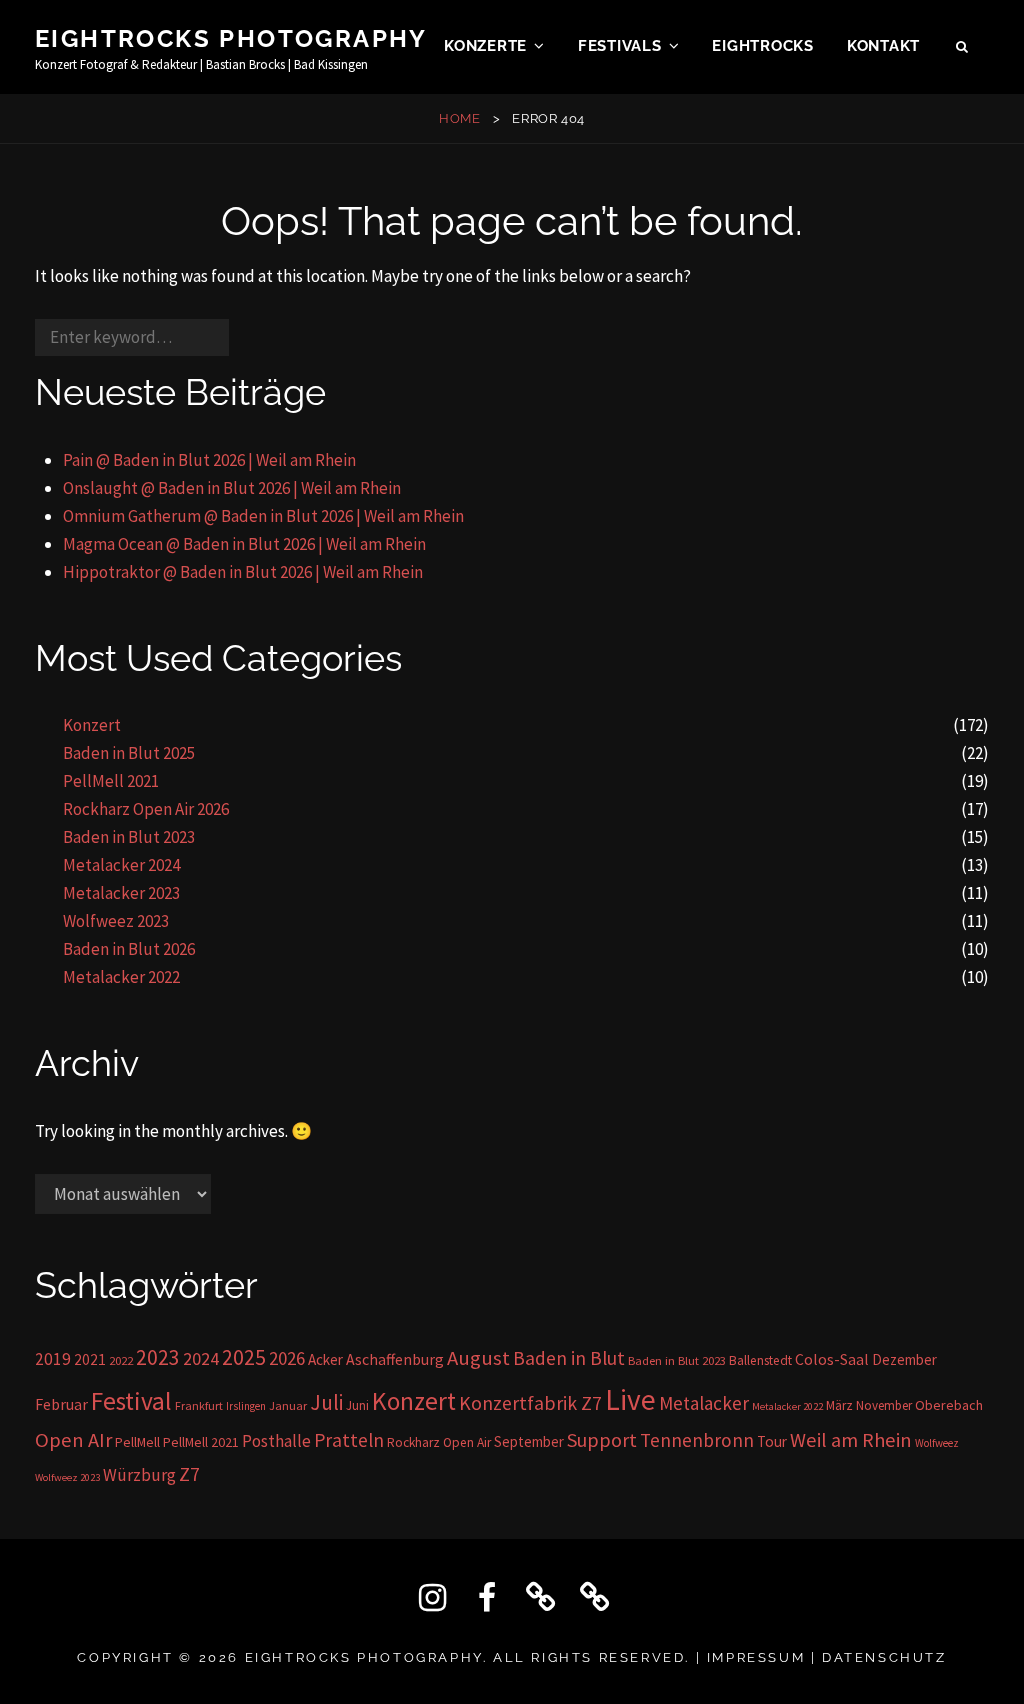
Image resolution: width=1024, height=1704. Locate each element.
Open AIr (73, 1440)
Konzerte (485, 46)
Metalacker (704, 1403)
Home (460, 118)
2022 (121, 1360)
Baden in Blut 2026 (129, 949)
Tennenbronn (697, 1440)
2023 (158, 1357)
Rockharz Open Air (439, 1442)
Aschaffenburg (395, 1359)
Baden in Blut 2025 (129, 753)
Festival (131, 1401)
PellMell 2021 (111, 781)
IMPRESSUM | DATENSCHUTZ (827, 1657)
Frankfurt (199, 1405)
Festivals (620, 46)
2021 (90, 1359)
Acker (325, 1359)
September (529, 1441)
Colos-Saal (832, 1359)
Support (602, 1439)
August (478, 1358)
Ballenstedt (760, 1360)
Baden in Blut (569, 1358)
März (839, 1405)
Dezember (904, 1359)
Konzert (92, 725)
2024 (201, 1358)
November (884, 1405)
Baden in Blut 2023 (129, 837)
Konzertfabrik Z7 (530, 1403)
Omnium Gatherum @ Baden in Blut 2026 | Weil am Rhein (263, 516)
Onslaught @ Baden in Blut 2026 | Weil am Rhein (232, 488)
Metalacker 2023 (121, 893)
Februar (61, 1404)
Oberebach (949, 1405)
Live (630, 1399)
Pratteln (349, 1440)
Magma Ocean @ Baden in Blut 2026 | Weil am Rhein (244, 544)
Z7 (189, 1474)
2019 (53, 1359)
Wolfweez (937, 1443)
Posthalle (276, 1441)
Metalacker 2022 (121, 977)
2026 (287, 1358)
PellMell (137, 1442)
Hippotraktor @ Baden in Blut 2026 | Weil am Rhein (243, 572)
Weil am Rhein (851, 1440)
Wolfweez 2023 (116, 921)
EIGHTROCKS (763, 46)
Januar (288, 1405)
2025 (244, 1357)
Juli (326, 1402)
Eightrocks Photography (231, 38)
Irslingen (246, 1406)
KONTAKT (883, 46)
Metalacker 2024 (121, 865)
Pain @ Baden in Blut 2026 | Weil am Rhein (209, 460)
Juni (357, 1405)
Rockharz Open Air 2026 (146, 809)
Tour (772, 1441)
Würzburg (139, 1475)
